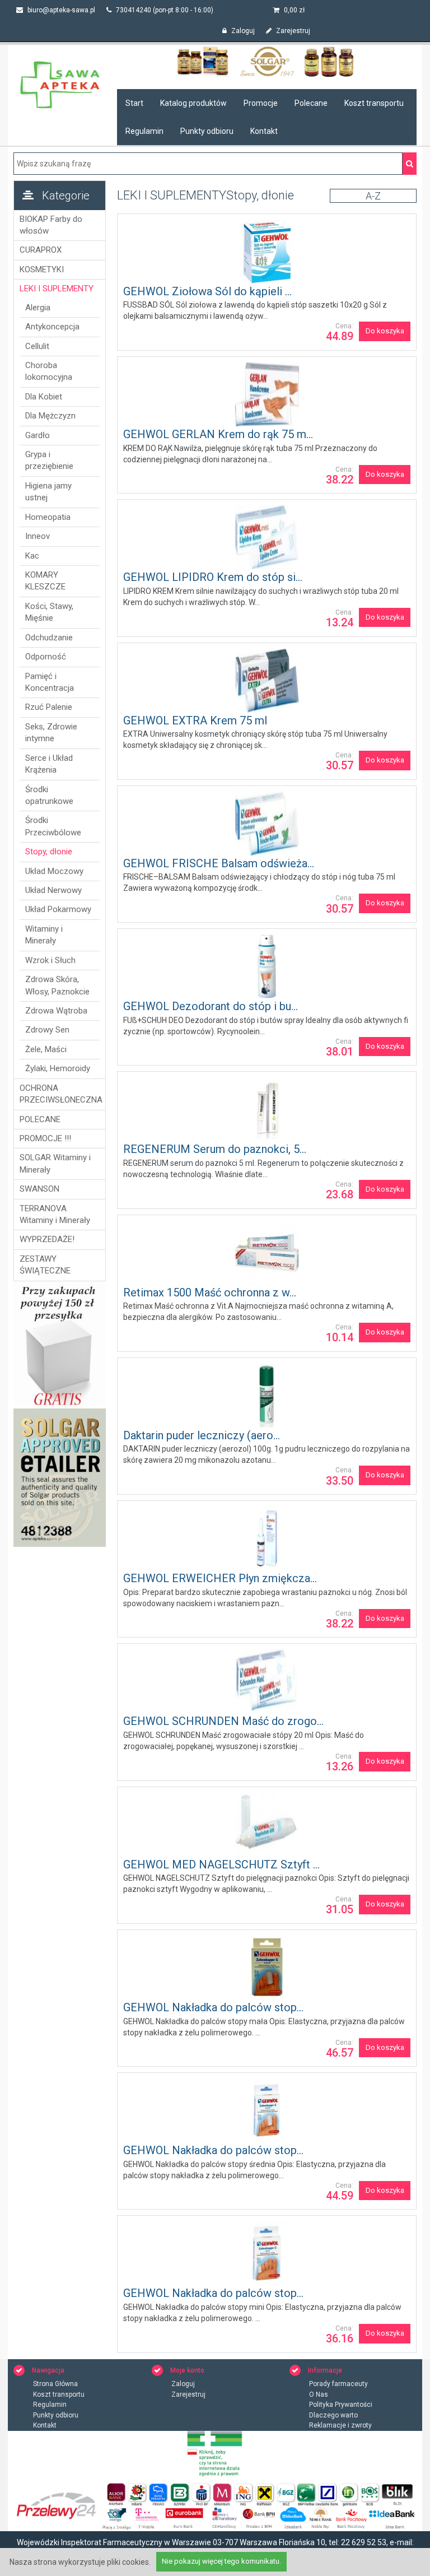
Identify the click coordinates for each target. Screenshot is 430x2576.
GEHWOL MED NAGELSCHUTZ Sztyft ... (221, 1864)
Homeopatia (48, 517)
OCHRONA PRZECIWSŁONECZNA (60, 1094)
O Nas (319, 2394)
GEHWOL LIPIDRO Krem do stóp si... (213, 577)
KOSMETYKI (42, 269)
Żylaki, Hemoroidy (58, 1068)
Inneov (38, 536)
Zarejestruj (292, 31)
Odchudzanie (49, 638)
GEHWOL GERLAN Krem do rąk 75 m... (218, 434)
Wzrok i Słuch (50, 960)
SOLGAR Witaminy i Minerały (55, 1163)
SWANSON (39, 1189)
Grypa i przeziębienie (49, 460)
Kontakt (264, 131)
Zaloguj (242, 31)
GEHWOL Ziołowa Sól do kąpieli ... (207, 291)
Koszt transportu (374, 103)
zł (294, 10)
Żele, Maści (46, 1049)
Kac (32, 556)
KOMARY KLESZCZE (45, 581)
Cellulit (37, 346)
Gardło (38, 435)
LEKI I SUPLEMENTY (57, 289)
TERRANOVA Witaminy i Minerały (55, 1214)
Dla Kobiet (44, 397)
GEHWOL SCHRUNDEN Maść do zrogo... (223, 1721)
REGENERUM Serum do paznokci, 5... (215, 1149)
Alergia (38, 308)
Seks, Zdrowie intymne (51, 733)
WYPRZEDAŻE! (47, 1239)
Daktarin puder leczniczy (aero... (202, 1435)
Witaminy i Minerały (44, 935)
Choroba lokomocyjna (49, 371)
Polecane (311, 103)
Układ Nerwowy (53, 890)
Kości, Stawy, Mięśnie (49, 612)
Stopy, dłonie (49, 852)
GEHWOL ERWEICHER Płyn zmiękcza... (220, 1578)
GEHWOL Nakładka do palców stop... (213, 2007)
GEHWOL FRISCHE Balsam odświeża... (219, 863)
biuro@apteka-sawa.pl (60, 10)
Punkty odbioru (207, 131)
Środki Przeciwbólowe (53, 826)
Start (134, 103)
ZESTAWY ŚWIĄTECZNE (45, 1265)
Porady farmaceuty (338, 2384)
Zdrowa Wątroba (56, 1011)
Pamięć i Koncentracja (50, 682)
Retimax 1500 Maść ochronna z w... (210, 1292)
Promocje (261, 103)
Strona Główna (55, 2384)
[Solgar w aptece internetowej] (267, 61)
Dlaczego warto (333, 2415)
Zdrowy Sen (47, 1030)
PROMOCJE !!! (45, 1138)
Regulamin (144, 131)
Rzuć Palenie (49, 707)
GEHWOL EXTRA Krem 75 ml (195, 720)
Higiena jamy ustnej (48, 492)
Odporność (46, 657)
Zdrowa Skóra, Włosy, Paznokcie (57, 985)
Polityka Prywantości (341, 2405)
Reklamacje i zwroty (340, 2425)
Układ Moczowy (54, 871)
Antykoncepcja (52, 327)
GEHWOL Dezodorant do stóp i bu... (211, 1006)
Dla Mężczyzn (50, 416)
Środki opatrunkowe (49, 795)
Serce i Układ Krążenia (49, 764)
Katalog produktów (193, 103)
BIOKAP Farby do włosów (51, 225)
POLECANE (40, 1119)
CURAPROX (41, 250)
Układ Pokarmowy (58, 909)
